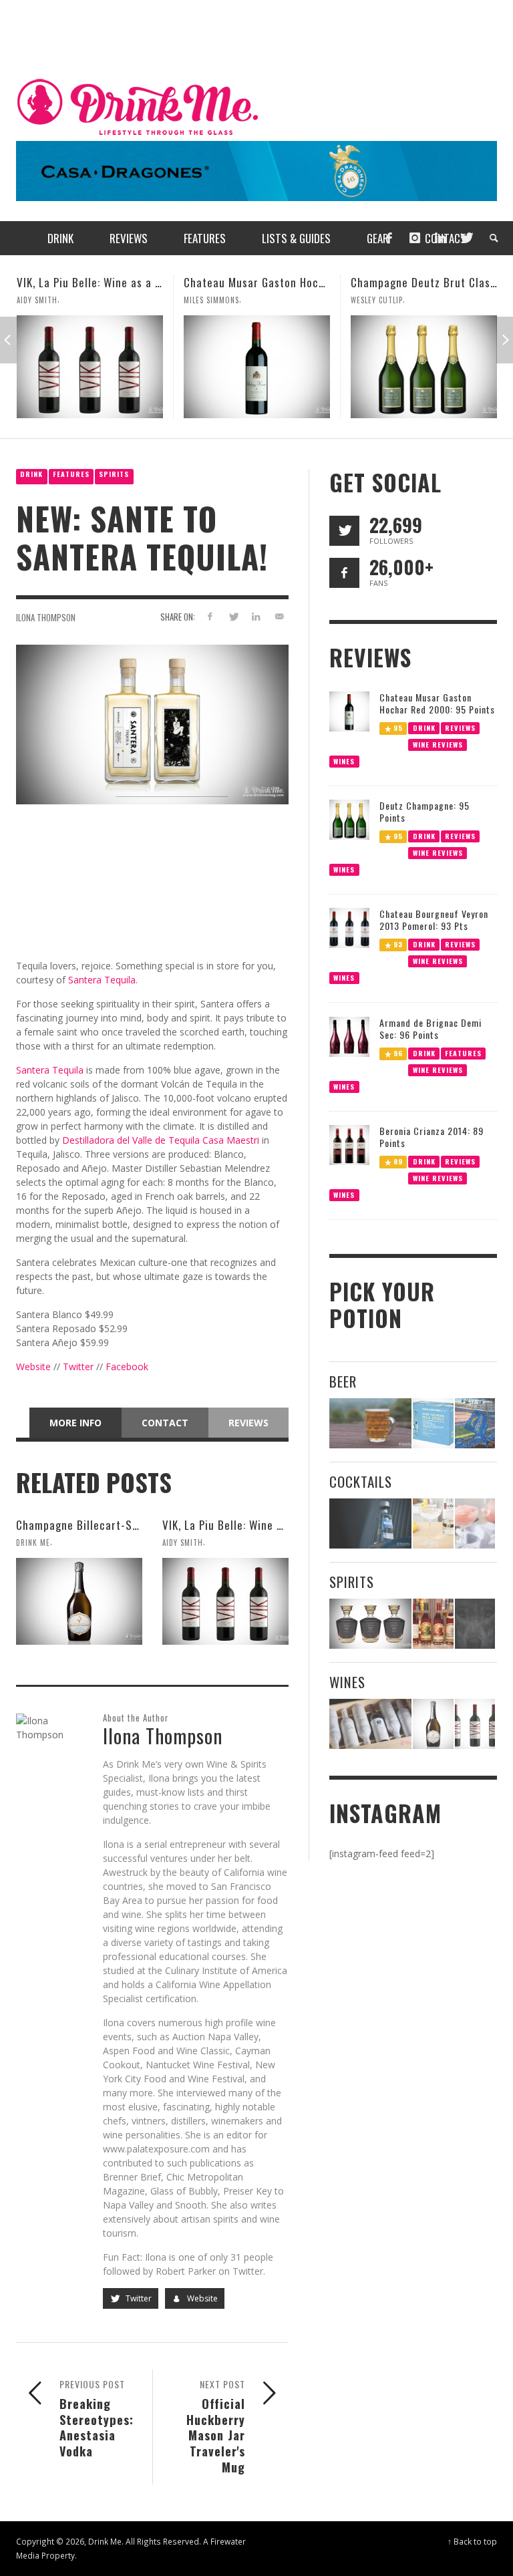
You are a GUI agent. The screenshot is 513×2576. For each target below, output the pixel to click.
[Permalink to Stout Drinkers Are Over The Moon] (433, 1423)
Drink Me (33, 1543)
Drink (31, 474)
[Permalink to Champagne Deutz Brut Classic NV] (257, 367)
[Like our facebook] (344, 573)
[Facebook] (389, 238)
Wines (344, 761)
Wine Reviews (437, 744)
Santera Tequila (102, 980)
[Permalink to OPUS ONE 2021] (370, 1724)
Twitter (78, 1366)
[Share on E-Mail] (280, 616)
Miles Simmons (44, 300)
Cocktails (361, 1481)
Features (71, 474)
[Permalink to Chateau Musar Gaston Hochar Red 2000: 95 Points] (90, 367)
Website (33, 1366)
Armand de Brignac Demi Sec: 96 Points (431, 1028)
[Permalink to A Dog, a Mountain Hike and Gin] (475, 1624)
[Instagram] (415, 238)
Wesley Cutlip (210, 300)
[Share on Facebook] (209, 616)
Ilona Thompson (46, 617)
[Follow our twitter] (344, 531)
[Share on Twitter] (233, 616)
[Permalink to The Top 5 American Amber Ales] (370, 1423)
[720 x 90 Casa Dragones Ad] (256, 170)
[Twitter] (466, 238)
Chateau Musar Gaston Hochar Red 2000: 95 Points (145, 282)
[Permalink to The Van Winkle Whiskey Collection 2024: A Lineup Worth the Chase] (433, 1624)
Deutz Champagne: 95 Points (424, 811)
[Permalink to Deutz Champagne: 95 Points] (349, 819)
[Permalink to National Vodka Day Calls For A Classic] (433, 1523)
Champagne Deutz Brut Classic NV (269, 282)
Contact (165, 1423)
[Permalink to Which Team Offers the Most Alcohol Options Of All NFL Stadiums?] (475, 1423)
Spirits (114, 474)
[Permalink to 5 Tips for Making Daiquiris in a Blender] (475, 1523)
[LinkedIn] (440, 238)
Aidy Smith (183, 1543)
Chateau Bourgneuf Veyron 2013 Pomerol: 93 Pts (434, 920)
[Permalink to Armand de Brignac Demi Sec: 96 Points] (349, 1036)
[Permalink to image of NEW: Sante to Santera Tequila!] (152, 723)
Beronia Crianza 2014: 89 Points (432, 1137)
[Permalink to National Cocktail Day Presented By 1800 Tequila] (370, 1523)
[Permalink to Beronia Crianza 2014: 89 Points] (349, 1144)
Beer (343, 1381)
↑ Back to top (472, 2541)
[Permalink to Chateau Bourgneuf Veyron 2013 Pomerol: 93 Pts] (349, 927)
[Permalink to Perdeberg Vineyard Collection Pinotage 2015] (424, 367)
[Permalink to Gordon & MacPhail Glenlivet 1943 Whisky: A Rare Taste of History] (370, 1624)
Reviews (248, 1423)
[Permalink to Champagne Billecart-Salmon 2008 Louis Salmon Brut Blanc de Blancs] (79, 1601)
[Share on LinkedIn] (256, 616)
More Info (75, 1423)
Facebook (127, 1366)
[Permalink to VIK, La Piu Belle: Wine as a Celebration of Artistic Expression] (225, 1601)
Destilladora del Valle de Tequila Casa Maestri (161, 1140)
